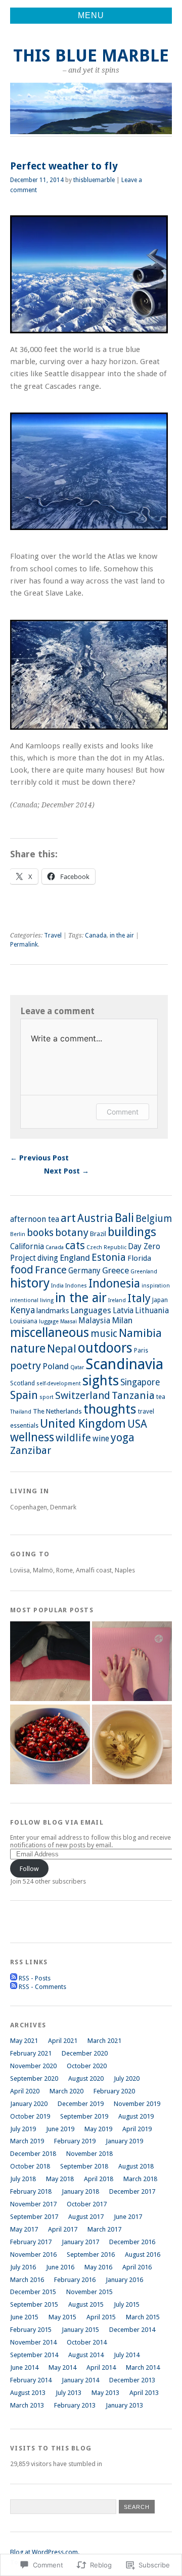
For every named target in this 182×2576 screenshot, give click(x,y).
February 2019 (75, 2141)
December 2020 (85, 2053)
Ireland (117, 1300)
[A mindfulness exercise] (50, 1745)
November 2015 (89, 2292)
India (57, 1286)
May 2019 (98, 2129)
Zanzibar (31, 1450)
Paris (141, 1351)
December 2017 (132, 2191)
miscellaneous (50, 1333)
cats (75, 1245)
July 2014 (127, 2355)
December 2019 (81, 2104)
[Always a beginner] (132, 1662)
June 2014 (24, 2367)
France (51, 1270)
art (68, 1218)
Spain (24, 1395)
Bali (124, 1218)
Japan (160, 1300)
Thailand (21, 1412)
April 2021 (63, 2041)
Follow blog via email (57, 1822)
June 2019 (60, 2129)
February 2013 (75, 2405)
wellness (32, 1438)
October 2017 (87, 2204)
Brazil (98, 1234)
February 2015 (31, 2330)
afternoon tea (35, 1219)
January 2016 (124, 2280)
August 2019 (136, 2116)
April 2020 (25, 2091)
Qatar (77, 1367)
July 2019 (23, 2129)
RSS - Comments (42, 1987)
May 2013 (105, 2393)
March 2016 (27, 2280)
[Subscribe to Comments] (14, 1987)
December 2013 (132, 2380)
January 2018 (80, 2191)
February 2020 (114, 2091)
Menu (91, 15)
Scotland (22, 1383)
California (27, 1247)
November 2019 (137, 2104)
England (75, 1258)
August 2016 (143, 2255)
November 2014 (33, 2342)
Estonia (109, 1257)
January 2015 (80, 2330)
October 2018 (30, 2166)
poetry (26, 1366)
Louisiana (24, 1321)
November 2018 (89, 2154)
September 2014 (34, 2355)
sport (47, 1397)
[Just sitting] (50, 1662)
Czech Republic (106, 1247)
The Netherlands (57, 1411)
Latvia (123, 1311)
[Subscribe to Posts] (14, 1978)
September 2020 (34, 2079)
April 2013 (144, 2393)
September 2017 (34, 2217)
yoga (123, 1438)
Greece (116, 1270)
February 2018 (31, 2191)
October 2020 (87, 2066)
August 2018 (136, 2166)
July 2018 (23, 2179)
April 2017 (63, 2229)
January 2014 (80, 2380)
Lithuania (152, 1310)
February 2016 (75, 2280)
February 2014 (31, 2380)
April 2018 (99, 2179)
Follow (29, 1869)
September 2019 (84, 2116)
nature (28, 1349)
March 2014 (143, 2367)
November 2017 (33, 2204)
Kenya (22, 1310)
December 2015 (33, 2292)
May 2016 (98, 2267)
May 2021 (24, 2041)
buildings (132, 1232)
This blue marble (91, 56)
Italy (139, 1298)
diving (48, 1258)
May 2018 (60, 2179)
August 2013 (28, 2393)
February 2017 (31, 2242)
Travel (53, 935)
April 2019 (137, 2129)
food (22, 1270)
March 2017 (104, 2229)
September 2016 (91, 2255)
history (30, 1283)
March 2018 (140, 2179)
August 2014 (86, 2355)
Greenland (144, 1272)
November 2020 (33, 2066)
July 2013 (69, 2393)
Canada (96, 935)
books (40, 1233)
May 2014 (62, 2367)
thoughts (110, 1409)
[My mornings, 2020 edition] (132, 1745)
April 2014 (101, 2367)
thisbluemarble (94, 180)
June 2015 (24, 2317)
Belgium (154, 1219)
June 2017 (128, 2217)
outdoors (105, 1348)
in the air (122, 935)
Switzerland (83, 1395)
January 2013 (124, 2405)
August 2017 (86, 2217)
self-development (59, 1384)
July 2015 (127, 2304)
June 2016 (60, 2267)
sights (101, 1381)
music (104, 1334)
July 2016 (23, 2267)
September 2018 (84, 2166)
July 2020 (127, 2079)
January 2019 (124, 2141)
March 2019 (27, 2141)
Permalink (24, 945)
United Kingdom (83, 1424)
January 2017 (80, 2242)
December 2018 (33, 2154)
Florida (139, 1258)
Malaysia (94, 1321)
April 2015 (101, 2317)
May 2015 (62, 2317)
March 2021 (104, 2041)
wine (101, 1439)
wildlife (73, 1438)
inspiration (156, 1286)
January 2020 (29, 2104)
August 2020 (86, 2079)
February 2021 (31, 2053)
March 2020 (66, 2091)
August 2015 (86, 2304)
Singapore (140, 1382)
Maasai (69, 1322)
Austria (95, 1218)
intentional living (32, 1300)
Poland (56, 1366)
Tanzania (133, 1395)
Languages (91, 1310)
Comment (123, 1112)
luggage (49, 1322)
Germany (84, 1271)
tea (161, 1397)
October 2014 (87, 2342)
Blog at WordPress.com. (45, 2552)
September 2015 (34, 2304)
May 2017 (24, 2229)
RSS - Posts (35, 1978)
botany (72, 1233)
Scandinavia (124, 1364)
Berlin (18, 1234)
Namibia (140, 1333)
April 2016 (137, 2267)
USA (137, 1424)
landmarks (53, 1311)
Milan (122, 1320)
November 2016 (33, 2255)
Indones (76, 1286)
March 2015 (143, 2317)
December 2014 (132, 2330)
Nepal (62, 1349)
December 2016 (132, 2242)
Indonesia (114, 1283)
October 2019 (30, 2116)
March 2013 (27, 2405)
